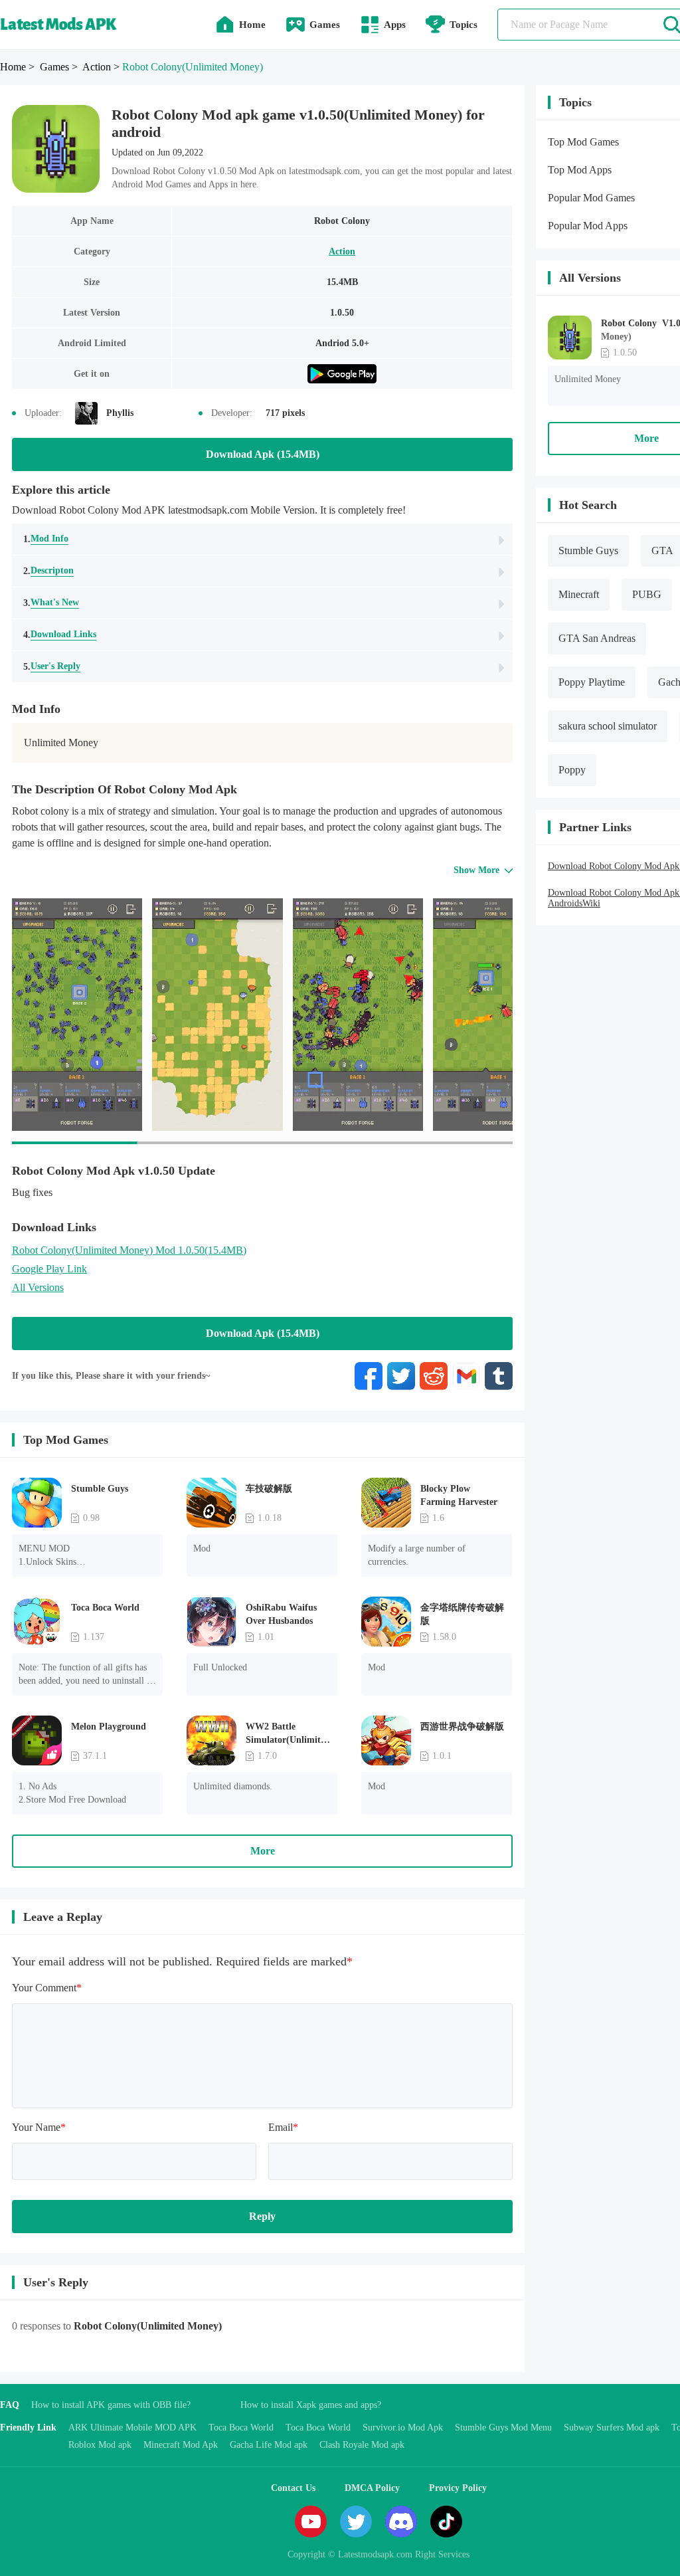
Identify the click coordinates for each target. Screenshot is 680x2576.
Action (342, 251)
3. (51, 603)
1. (46, 539)
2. (48, 571)
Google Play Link (49, 1269)
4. (60, 635)
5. (52, 666)
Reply (262, 2216)
